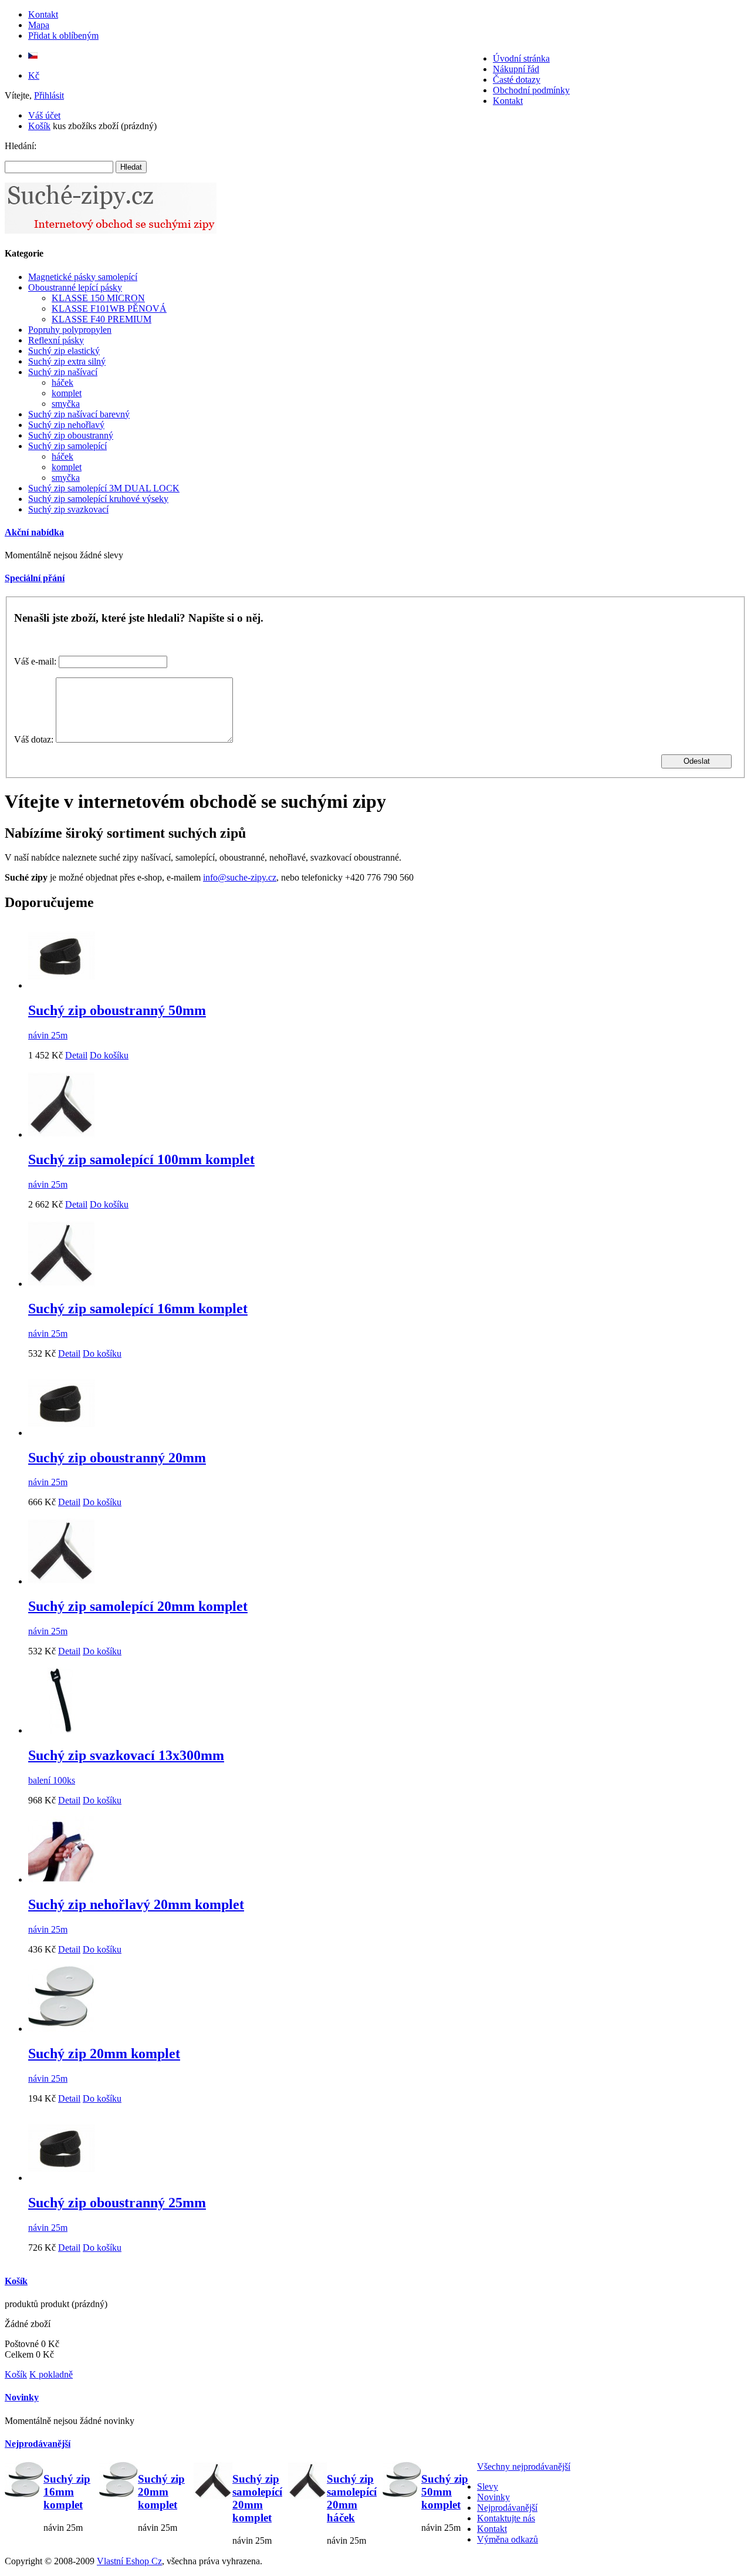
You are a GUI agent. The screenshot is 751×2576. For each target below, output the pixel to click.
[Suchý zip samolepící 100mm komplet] (62, 1134)
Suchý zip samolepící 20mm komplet (138, 1606)
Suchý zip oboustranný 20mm (117, 1458)
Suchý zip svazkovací (68, 509)
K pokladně (51, 2374)
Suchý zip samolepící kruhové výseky (98, 499)
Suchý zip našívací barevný (79, 414)
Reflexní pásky (56, 340)
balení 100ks (52, 1780)
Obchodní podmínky (531, 90)
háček (62, 382)
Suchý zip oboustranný (71, 435)
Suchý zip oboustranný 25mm (117, 2203)
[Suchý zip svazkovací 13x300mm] (62, 1730)
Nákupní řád (516, 69)
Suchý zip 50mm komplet (445, 2492)
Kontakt (43, 14)
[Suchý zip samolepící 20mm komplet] (62, 1581)
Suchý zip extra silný (67, 361)
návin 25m (48, 1035)
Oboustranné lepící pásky (75, 287)
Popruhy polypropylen (70, 330)
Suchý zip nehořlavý (66, 425)
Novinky (22, 2397)
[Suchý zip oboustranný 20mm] (62, 1433)
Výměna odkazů (508, 2539)
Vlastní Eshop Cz (129, 2561)
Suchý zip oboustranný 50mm (117, 1010)
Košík (39, 126)
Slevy (488, 2486)
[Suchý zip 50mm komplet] (402, 2482)
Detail (76, 1055)
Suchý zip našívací (63, 372)
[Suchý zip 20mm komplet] (62, 2029)
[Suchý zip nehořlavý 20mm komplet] (62, 1879)
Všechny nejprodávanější (524, 2467)
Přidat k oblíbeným (63, 36)
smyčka (66, 404)
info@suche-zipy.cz (240, 877)
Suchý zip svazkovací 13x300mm (126, 1755)
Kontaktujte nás (506, 2518)
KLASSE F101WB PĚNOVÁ (109, 308)
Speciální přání (35, 578)
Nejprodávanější (38, 2444)
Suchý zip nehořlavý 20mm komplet (136, 1904)
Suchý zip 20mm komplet (104, 2054)
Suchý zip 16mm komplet (67, 2492)
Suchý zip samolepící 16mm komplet (138, 1309)
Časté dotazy (517, 80)
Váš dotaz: (34, 739)
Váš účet (44, 115)
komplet (67, 393)
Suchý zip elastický (64, 351)
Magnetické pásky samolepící (83, 277)
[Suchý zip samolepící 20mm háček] (307, 2482)
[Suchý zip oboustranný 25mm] (62, 2178)
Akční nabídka (34, 532)
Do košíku (109, 1055)
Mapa (39, 25)
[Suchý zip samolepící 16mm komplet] (62, 1284)
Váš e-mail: (35, 661)
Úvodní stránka (521, 58)
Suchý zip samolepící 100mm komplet (141, 1159)
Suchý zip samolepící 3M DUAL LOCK (104, 488)
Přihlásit (49, 95)
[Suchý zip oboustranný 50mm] (62, 985)
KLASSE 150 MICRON (98, 298)
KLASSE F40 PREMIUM (102, 319)
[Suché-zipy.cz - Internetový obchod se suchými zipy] (111, 230)
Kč (34, 75)
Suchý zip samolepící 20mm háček (352, 2498)
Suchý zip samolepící (67, 446)
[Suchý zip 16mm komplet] (24, 2482)
